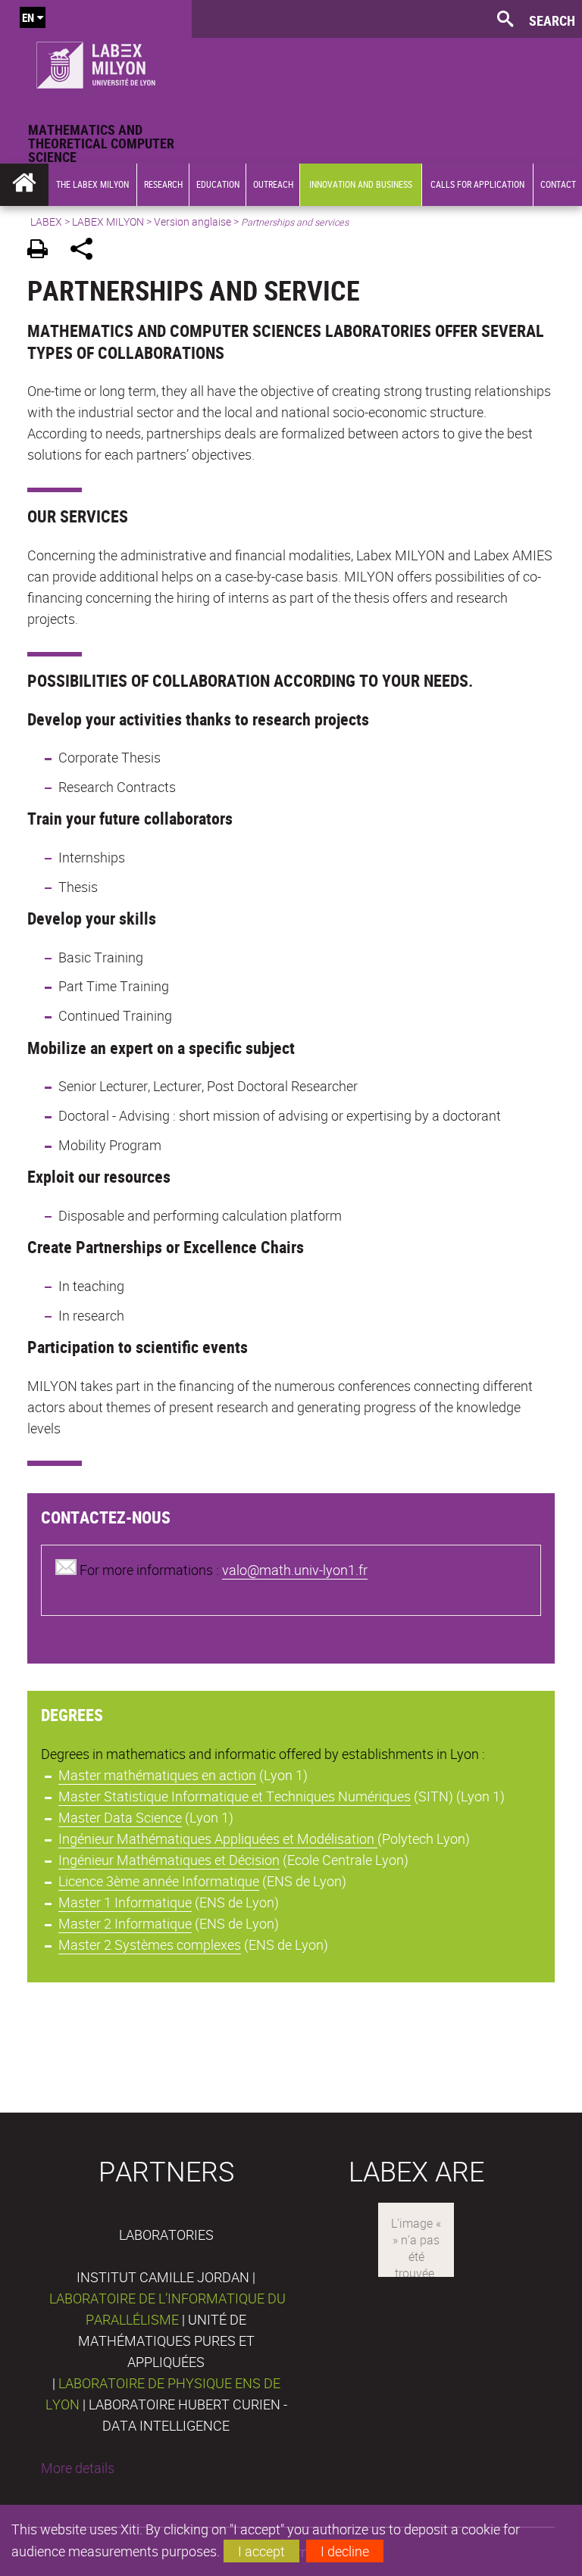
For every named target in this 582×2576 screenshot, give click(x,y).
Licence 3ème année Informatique (159, 1881)
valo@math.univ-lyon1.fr (295, 1570)
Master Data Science (120, 1817)
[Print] (43, 251)
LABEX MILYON (108, 221)
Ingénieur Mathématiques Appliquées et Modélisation (218, 1838)
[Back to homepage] (96, 61)
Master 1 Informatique (125, 1902)
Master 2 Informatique (125, 1923)
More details (78, 2468)
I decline (345, 2551)
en (28, 17)
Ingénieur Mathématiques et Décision (169, 1860)
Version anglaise (192, 221)
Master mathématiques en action (157, 1775)
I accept (261, 2551)
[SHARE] (87, 251)
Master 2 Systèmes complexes (150, 1944)
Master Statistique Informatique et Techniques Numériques (235, 1796)
